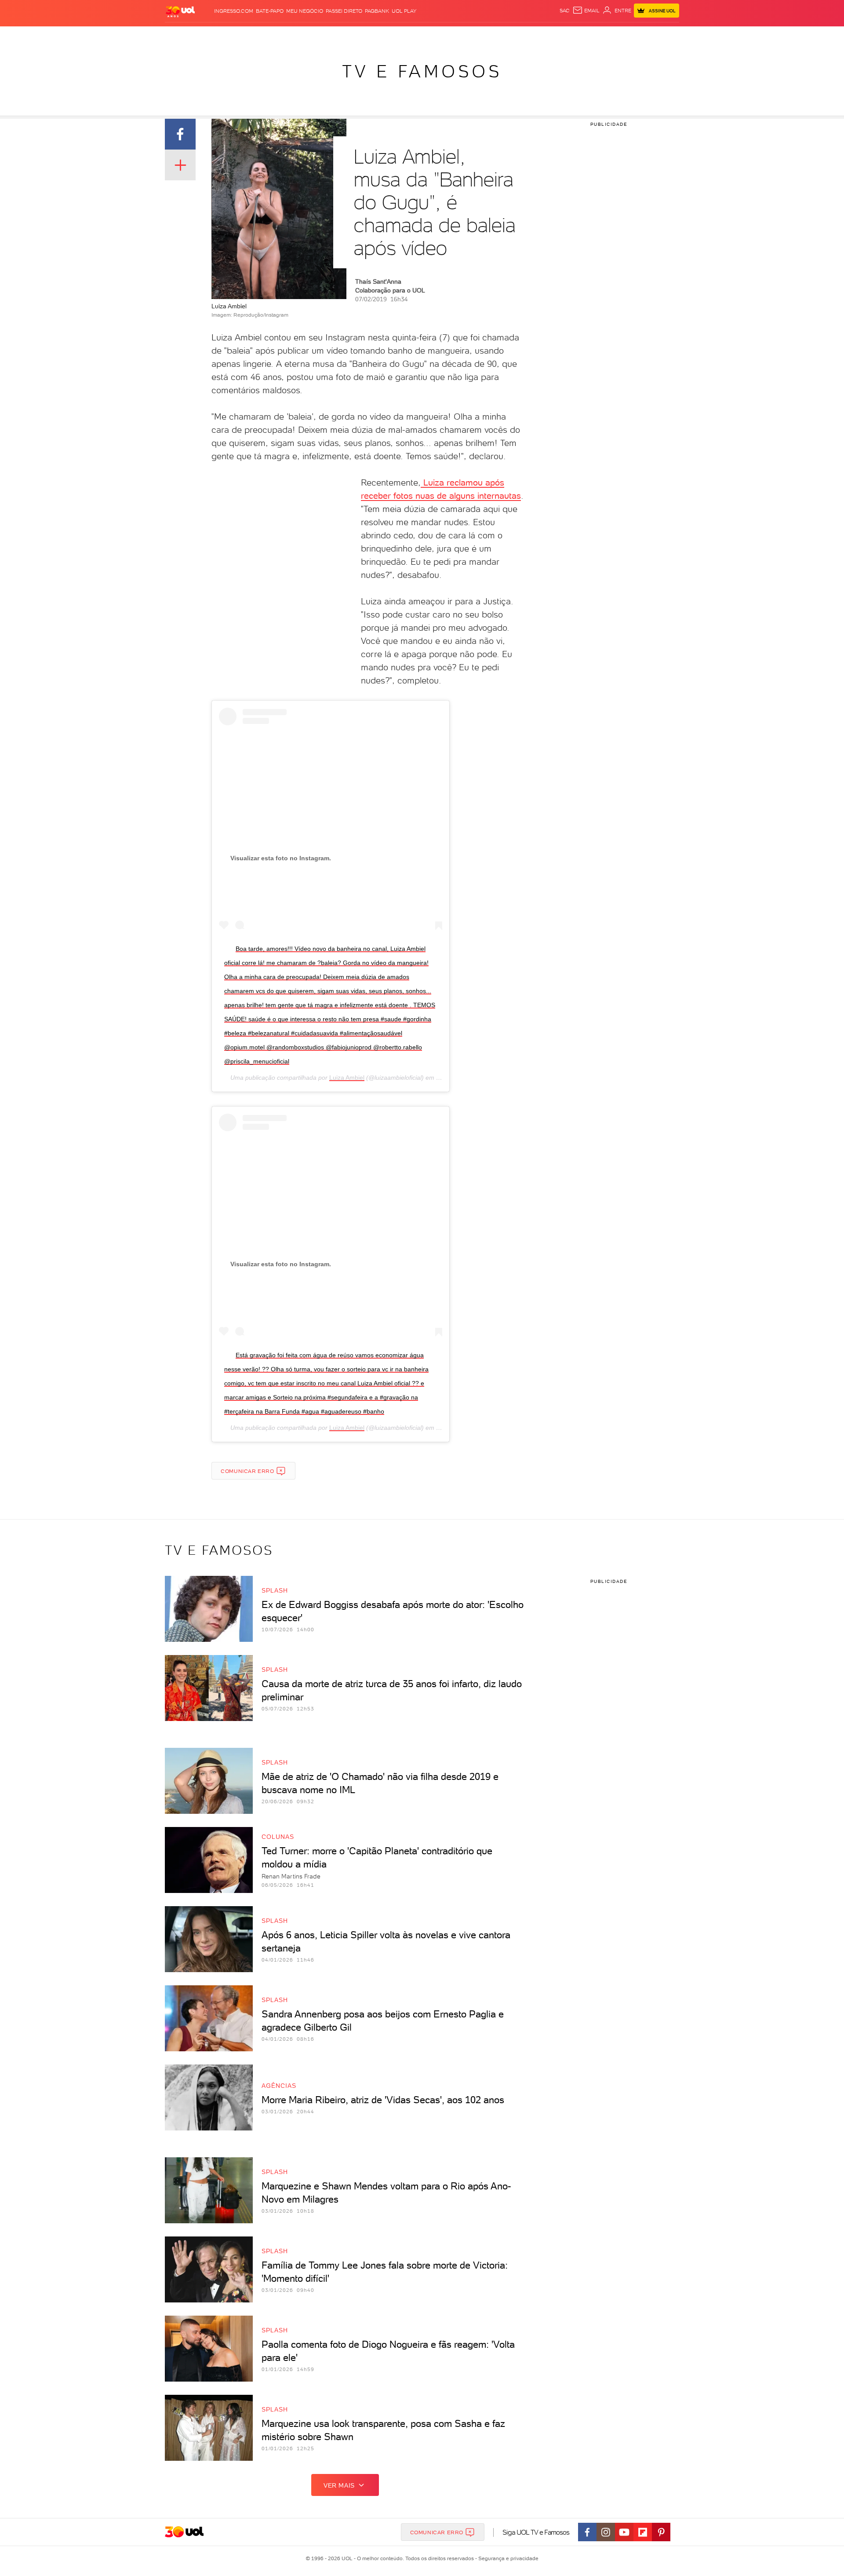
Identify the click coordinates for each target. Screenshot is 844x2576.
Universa (457, 35)
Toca (626, 35)
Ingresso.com (234, 11)
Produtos (182, 35)
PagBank (377, 11)
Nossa (576, 35)
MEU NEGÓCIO (305, 11)
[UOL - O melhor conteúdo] (180, 11)
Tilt (507, 35)
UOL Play (404, 11)
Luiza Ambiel (347, 1078)
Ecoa (522, 35)
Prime (608, 35)
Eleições (235, 35)
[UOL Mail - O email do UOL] (586, 11)
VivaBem (486, 35)
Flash (209, 35)
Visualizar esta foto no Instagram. (281, 858)
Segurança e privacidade (507, 2558)
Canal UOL (547, 35)
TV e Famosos (422, 71)
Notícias (265, 35)
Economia (350, 35)
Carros (321, 35)
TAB (592, 35)
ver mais (339, 2485)
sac (565, 11)
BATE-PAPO (270, 11)
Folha (377, 35)
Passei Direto (344, 11)
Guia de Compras (664, 35)
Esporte (402, 35)
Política (293, 35)
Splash (429, 35)
